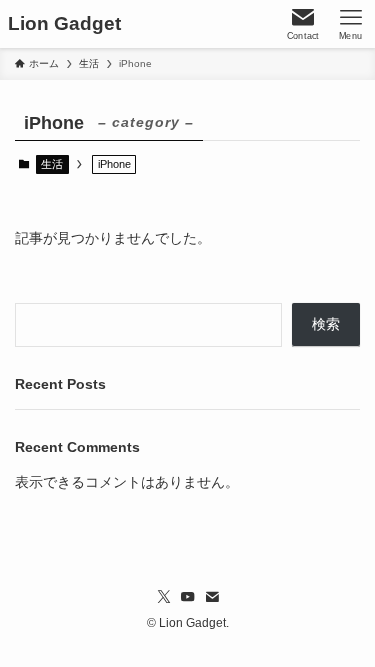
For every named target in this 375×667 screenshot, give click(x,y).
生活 (52, 164)
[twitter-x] (164, 597)
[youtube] (188, 597)
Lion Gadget (64, 24)
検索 (326, 324)
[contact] (212, 597)
